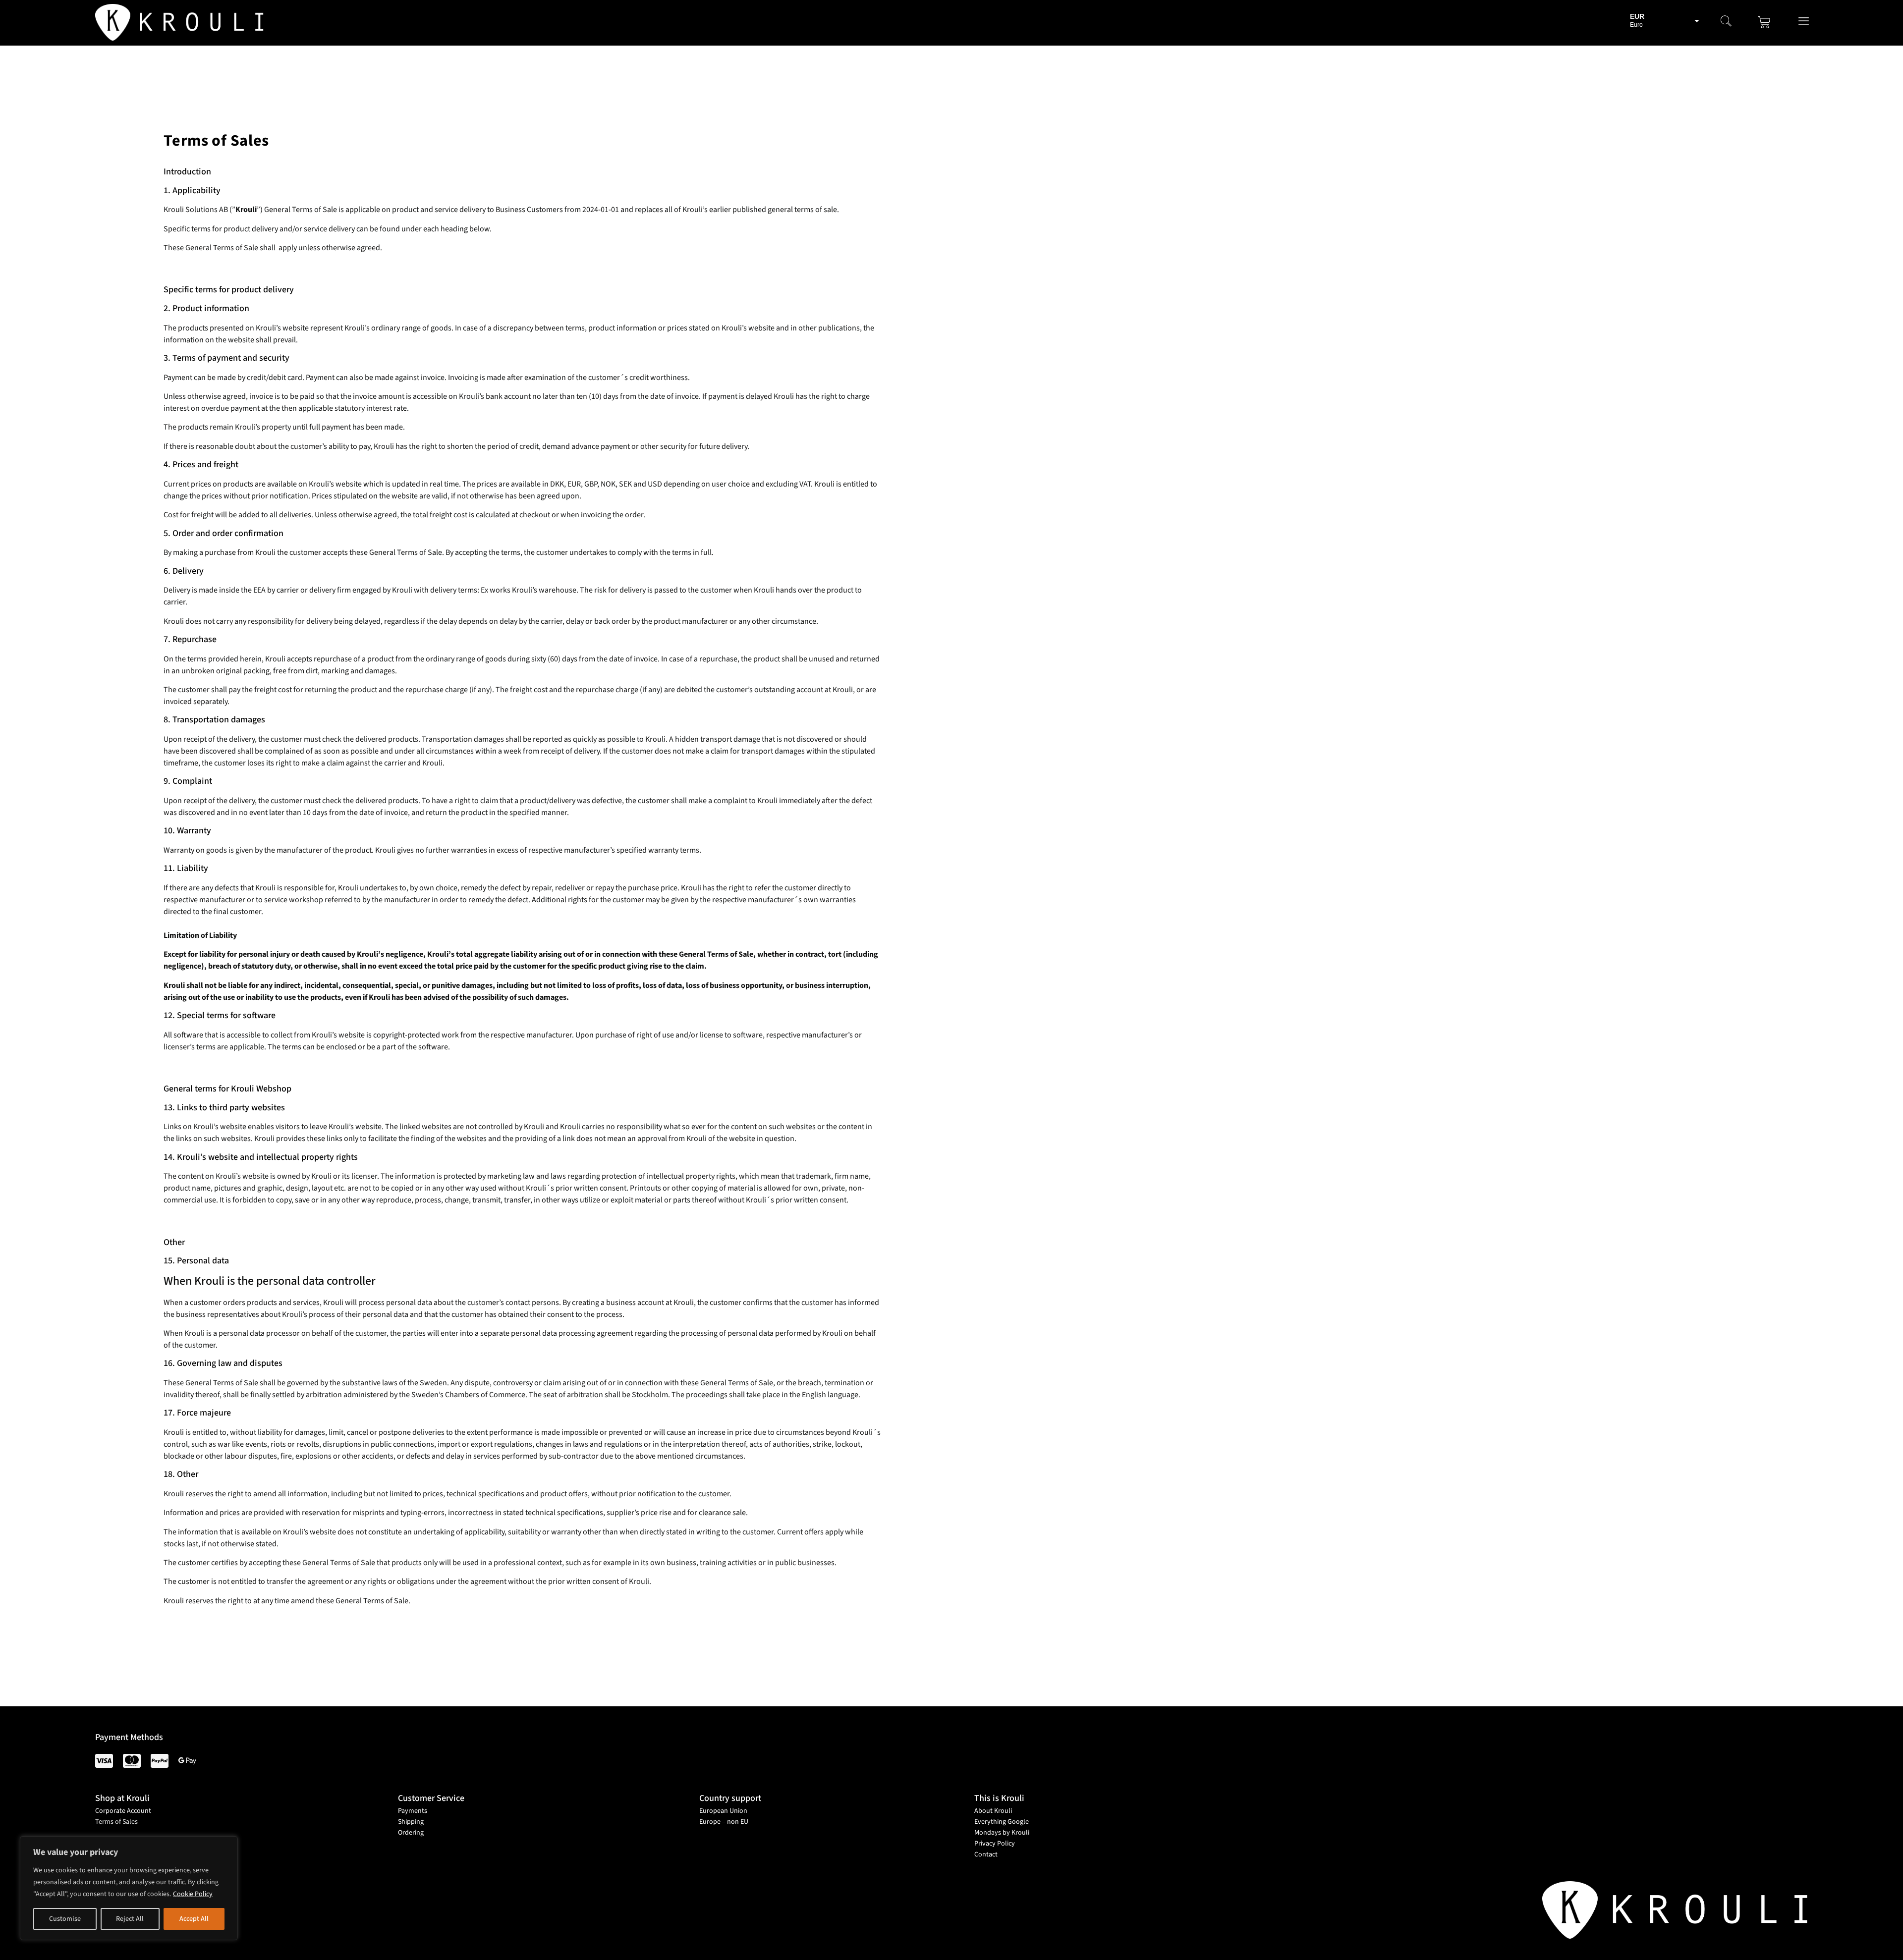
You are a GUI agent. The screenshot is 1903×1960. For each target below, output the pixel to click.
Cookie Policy (193, 1894)
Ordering (411, 1833)
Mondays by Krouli (1002, 1833)
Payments (413, 1811)
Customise (65, 1919)
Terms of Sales (116, 1822)
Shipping (411, 1822)
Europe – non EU (724, 1822)
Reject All (130, 1919)
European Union (723, 1811)
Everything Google (1002, 1822)
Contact (986, 1854)
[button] (1726, 22)
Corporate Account (123, 1811)
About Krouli (993, 1811)
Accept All (194, 1919)
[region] (129, 1888)
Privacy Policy (995, 1844)
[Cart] (1764, 22)
